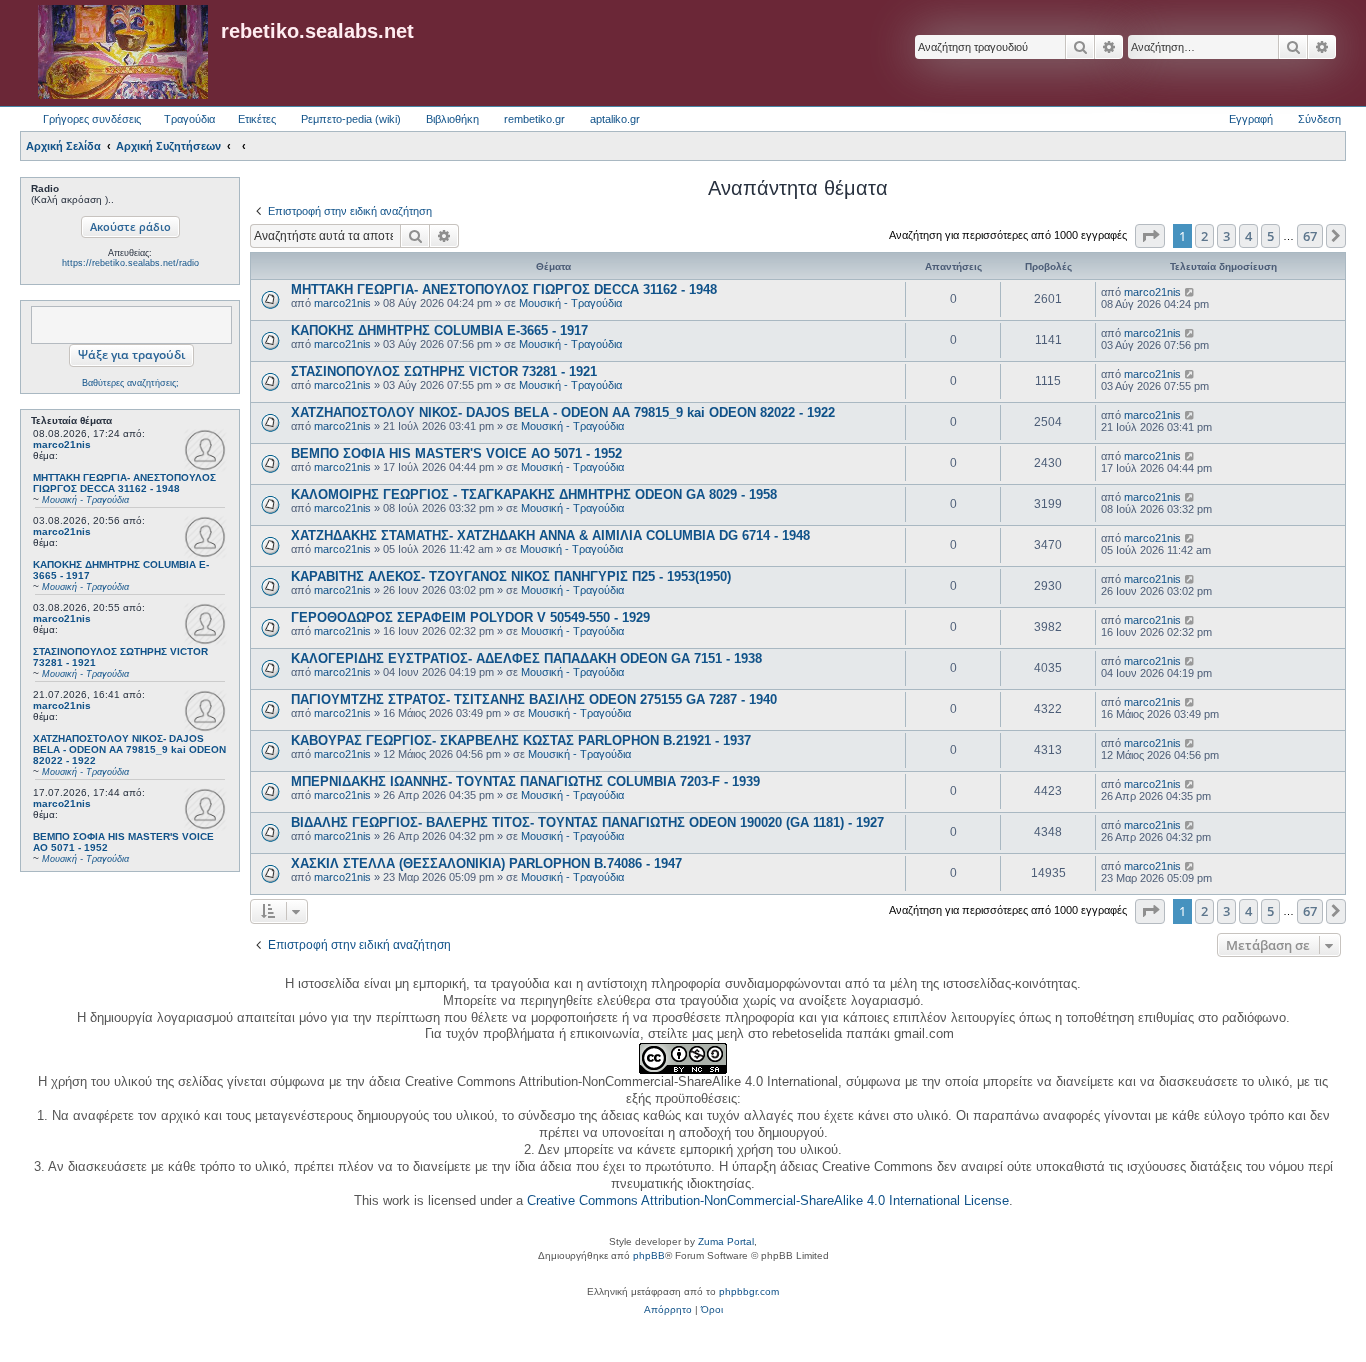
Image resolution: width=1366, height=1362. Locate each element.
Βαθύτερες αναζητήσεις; (130, 383)
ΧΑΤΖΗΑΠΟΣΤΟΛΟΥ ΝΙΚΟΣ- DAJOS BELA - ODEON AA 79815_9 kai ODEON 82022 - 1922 (563, 412)
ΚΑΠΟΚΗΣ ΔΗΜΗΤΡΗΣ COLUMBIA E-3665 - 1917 (439, 330)
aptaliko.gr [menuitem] (615, 119)
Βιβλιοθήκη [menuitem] (452, 119)
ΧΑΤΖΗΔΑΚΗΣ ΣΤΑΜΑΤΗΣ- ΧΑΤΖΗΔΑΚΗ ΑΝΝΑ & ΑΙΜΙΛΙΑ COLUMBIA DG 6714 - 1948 (550, 535)
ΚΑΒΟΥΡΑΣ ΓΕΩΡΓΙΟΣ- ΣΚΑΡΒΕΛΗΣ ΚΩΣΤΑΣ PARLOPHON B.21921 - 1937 (521, 740)
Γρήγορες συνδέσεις (92, 119)
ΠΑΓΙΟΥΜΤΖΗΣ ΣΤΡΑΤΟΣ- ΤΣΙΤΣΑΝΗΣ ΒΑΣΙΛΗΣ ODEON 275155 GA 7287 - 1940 (534, 699)
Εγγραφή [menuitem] (1251, 119)
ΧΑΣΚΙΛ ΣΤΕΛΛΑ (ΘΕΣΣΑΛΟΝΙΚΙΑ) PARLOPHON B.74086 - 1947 (486, 863)
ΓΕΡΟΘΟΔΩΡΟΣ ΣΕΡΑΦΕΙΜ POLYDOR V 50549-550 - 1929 (470, 617)
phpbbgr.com (749, 1291)
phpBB (649, 1255)
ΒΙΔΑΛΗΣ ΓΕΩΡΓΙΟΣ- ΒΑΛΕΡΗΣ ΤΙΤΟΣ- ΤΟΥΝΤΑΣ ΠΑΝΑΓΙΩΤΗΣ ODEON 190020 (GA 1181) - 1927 (587, 822)
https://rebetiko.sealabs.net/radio (130, 263)
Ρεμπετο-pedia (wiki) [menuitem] (351, 119)
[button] (1150, 236)
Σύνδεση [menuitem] (1319, 119)
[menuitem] (668, 1310)
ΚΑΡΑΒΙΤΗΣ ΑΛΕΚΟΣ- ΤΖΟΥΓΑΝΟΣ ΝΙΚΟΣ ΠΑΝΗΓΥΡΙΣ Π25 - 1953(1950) (511, 576)
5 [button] (1270, 236)
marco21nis (62, 444)
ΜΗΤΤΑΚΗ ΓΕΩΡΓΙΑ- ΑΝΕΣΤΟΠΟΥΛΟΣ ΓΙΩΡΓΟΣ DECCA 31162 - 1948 (504, 289)
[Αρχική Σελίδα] (123, 53)
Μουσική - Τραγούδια (570, 303)
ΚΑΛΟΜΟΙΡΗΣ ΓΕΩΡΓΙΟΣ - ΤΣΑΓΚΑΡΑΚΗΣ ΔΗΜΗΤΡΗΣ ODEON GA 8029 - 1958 (534, 494)
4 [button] (1248, 236)
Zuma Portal (726, 1241)
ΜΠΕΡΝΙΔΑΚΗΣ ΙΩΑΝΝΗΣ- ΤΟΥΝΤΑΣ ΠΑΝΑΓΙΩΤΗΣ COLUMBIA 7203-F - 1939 (525, 781)
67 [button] (1310, 236)
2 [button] (1204, 236)
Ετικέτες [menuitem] (257, 119)
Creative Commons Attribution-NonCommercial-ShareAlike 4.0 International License (768, 1200)
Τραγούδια (189, 119)
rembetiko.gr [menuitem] (534, 119)
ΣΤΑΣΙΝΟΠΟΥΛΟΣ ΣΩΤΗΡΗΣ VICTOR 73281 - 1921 (444, 371)
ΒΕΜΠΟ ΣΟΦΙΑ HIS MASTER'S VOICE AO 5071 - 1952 (456, 453)
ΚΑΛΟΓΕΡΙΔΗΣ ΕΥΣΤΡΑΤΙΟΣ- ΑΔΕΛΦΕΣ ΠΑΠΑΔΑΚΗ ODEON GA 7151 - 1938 (526, 658)
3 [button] (1226, 236)
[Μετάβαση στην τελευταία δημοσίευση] (1190, 292)
